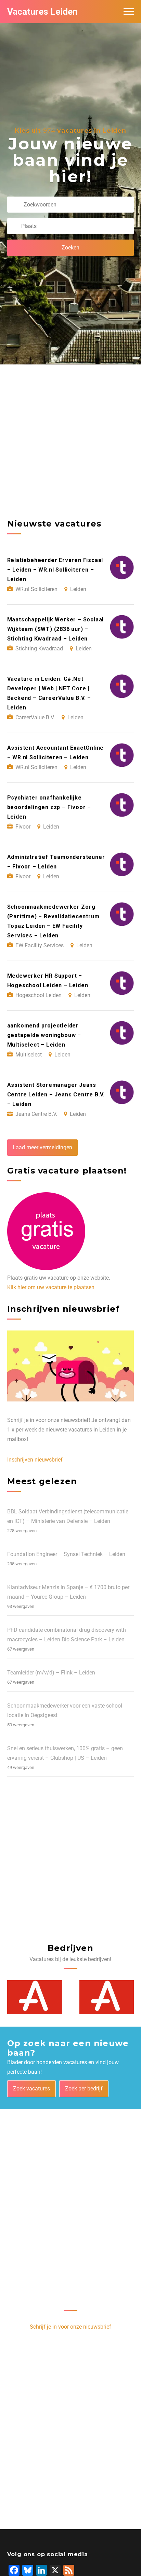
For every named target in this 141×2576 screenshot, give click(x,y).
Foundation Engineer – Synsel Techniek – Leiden (66, 1554)
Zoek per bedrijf (84, 2089)
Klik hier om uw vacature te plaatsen (51, 1287)
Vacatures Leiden (42, 12)
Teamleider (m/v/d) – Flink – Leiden (51, 1673)
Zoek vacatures (31, 2089)
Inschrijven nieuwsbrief (35, 1460)
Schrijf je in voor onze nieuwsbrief (70, 2327)
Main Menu (129, 12)
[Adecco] (35, 1997)
